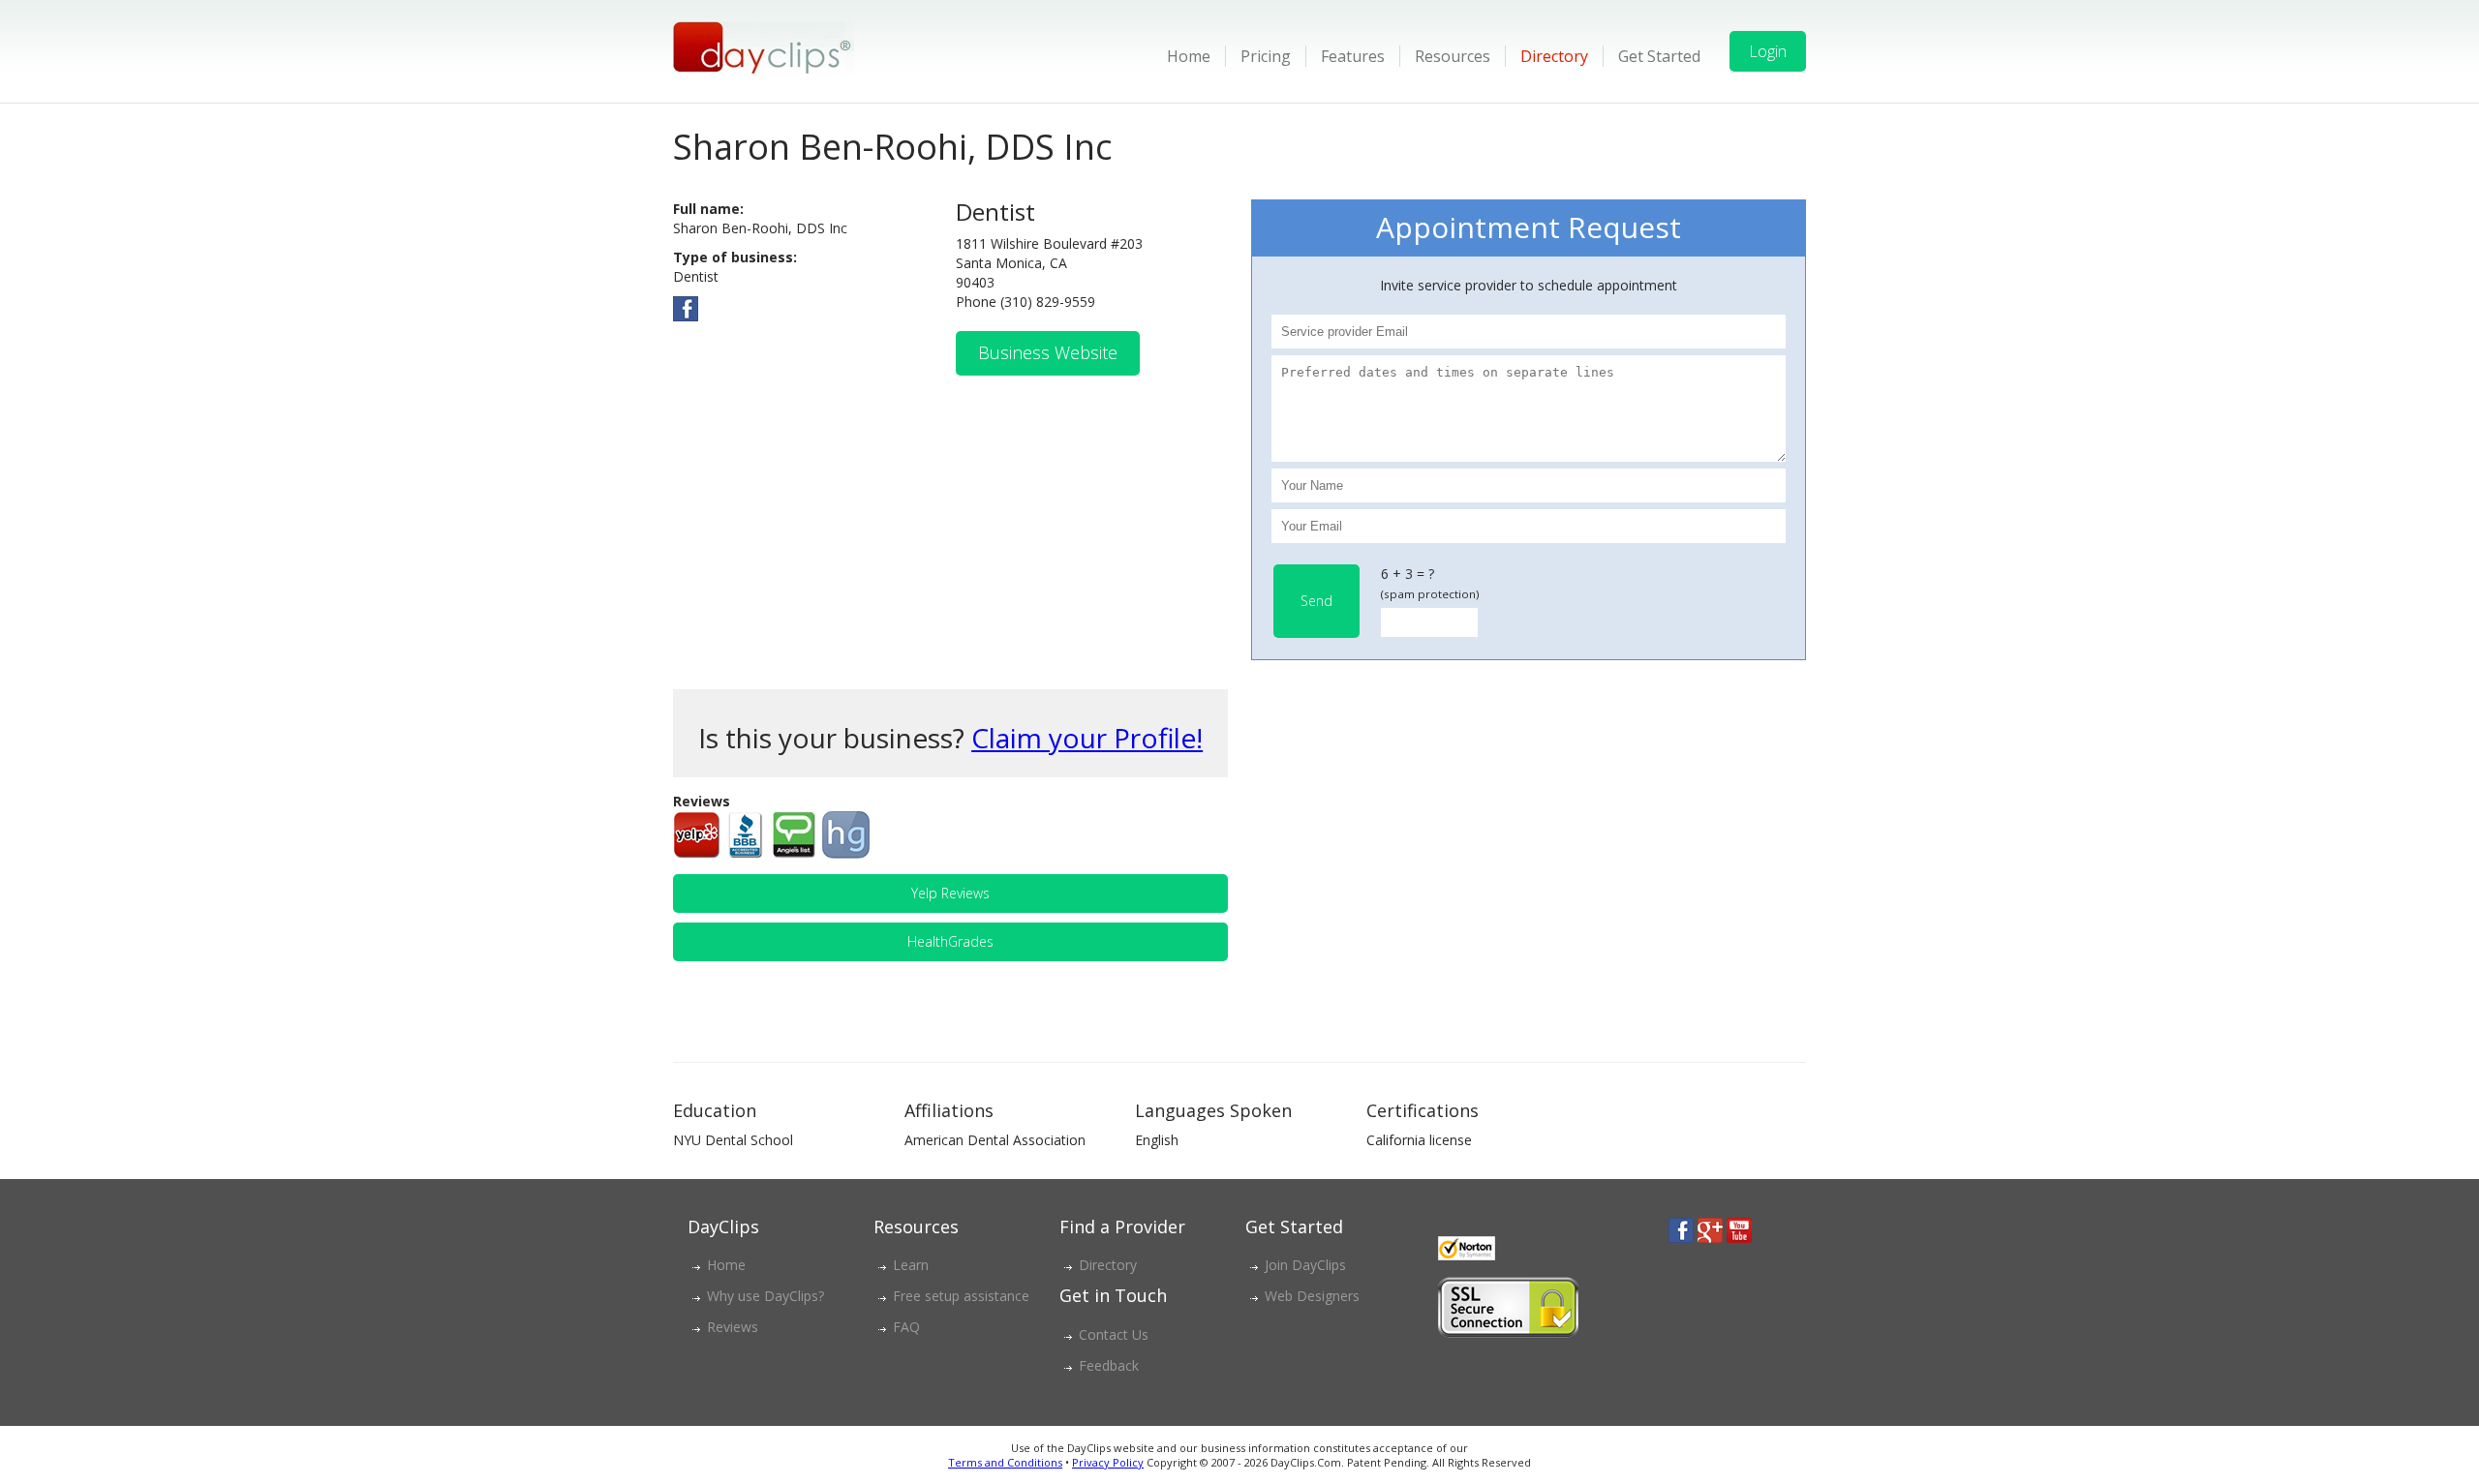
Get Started (1659, 56)
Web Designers (1312, 1296)
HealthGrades (950, 941)
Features (1353, 56)
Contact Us (1114, 1334)
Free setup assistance (961, 1296)
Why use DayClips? (765, 1296)
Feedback (1109, 1365)
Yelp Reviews (950, 893)
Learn (911, 1265)
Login (1768, 51)
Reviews (733, 1327)
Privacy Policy (1108, 1462)
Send (1316, 601)
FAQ (906, 1327)
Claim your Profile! (1087, 738)
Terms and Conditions (1005, 1462)
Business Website (1048, 352)
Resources (1453, 56)
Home (1189, 56)
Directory (1554, 56)
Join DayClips (1305, 1265)
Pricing (1266, 56)
